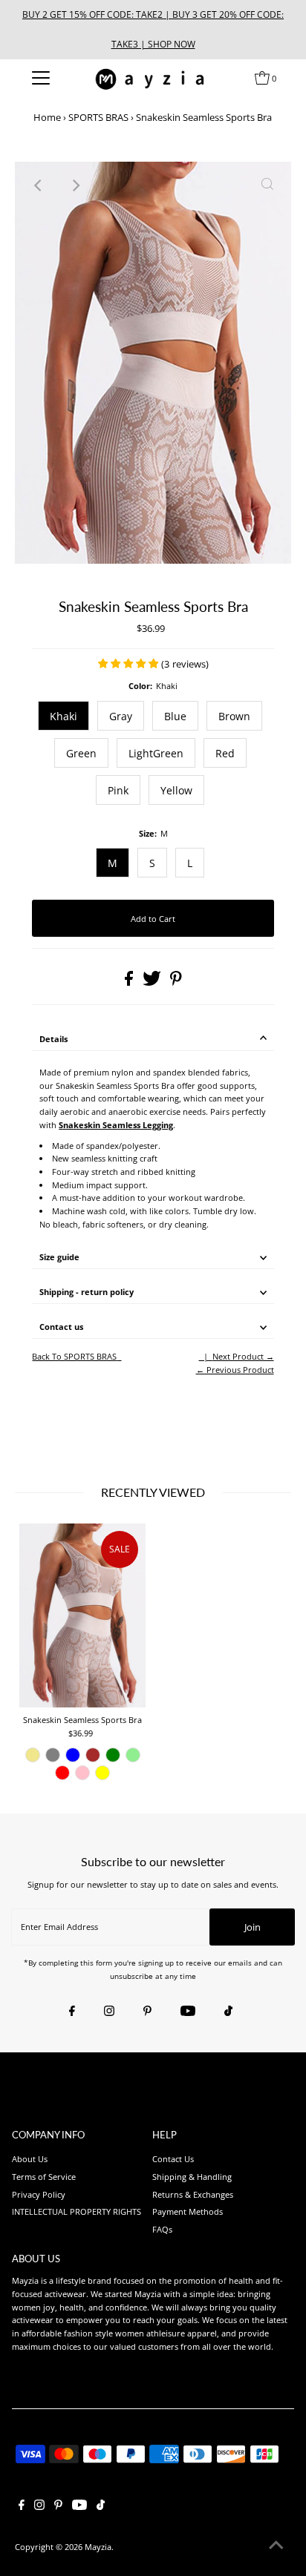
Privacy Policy (39, 2194)
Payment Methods (188, 2211)
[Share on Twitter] (153, 982)
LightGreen (156, 753)
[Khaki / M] (33, 1755)
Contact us (61, 1327)
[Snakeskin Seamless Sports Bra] (82, 1615)
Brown (234, 716)
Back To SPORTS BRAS (74, 1356)
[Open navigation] (40, 78)
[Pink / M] (82, 1773)
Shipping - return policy (87, 1292)
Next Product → (243, 1356)
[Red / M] (62, 1773)
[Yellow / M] (102, 1773)
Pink (118, 790)
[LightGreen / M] (133, 1755)
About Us (30, 2159)
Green (81, 753)
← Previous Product (235, 1370)
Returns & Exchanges (193, 2194)
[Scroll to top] (276, 2546)
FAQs (162, 2229)
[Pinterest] (147, 2012)
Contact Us (173, 2159)
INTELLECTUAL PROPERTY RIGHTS (76, 2211)
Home (47, 117)
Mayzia (98, 2547)
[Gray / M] (53, 1755)
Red (225, 753)
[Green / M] (113, 1755)
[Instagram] (109, 2012)
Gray (121, 716)
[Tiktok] (228, 2012)
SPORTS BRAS (98, 117)
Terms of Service (44, 2177)
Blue (175, 716)
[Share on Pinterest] (176, 982)
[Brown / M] (93, 1755)
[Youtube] (188, 2012)
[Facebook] (72, 2012)
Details (53, 1039)
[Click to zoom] (267, 185)
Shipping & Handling (192, 2177)
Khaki (64, 716)
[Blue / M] (73, 1755)
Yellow (176, 790)
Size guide (59, 1257)
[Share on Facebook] (130, 982)
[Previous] (39, 185)
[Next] (75, 185)
